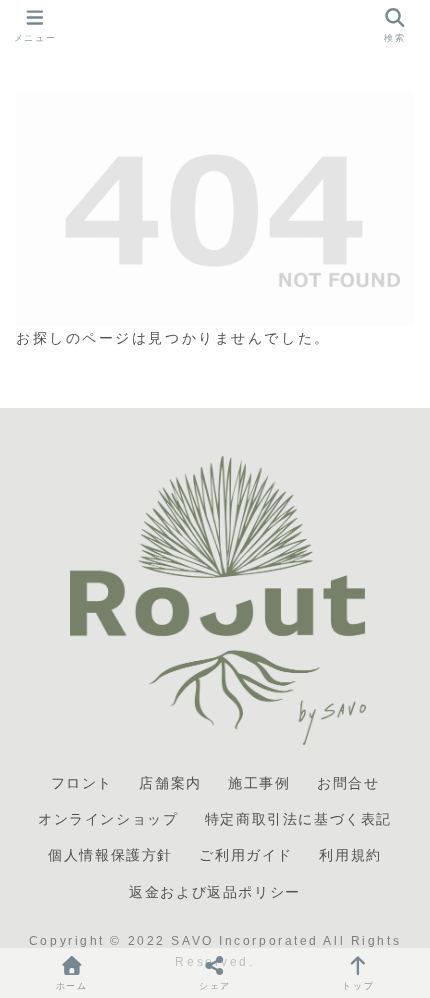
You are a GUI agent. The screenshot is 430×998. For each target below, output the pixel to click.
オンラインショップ (108, 819)
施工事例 (259, 783)
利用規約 (350, 855)
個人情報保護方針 (110, 855)
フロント (82, 783)
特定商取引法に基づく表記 (298, 819)
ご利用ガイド (246, 855)
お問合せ (348, 783)
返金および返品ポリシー (215, 892)
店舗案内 (170, 783)
